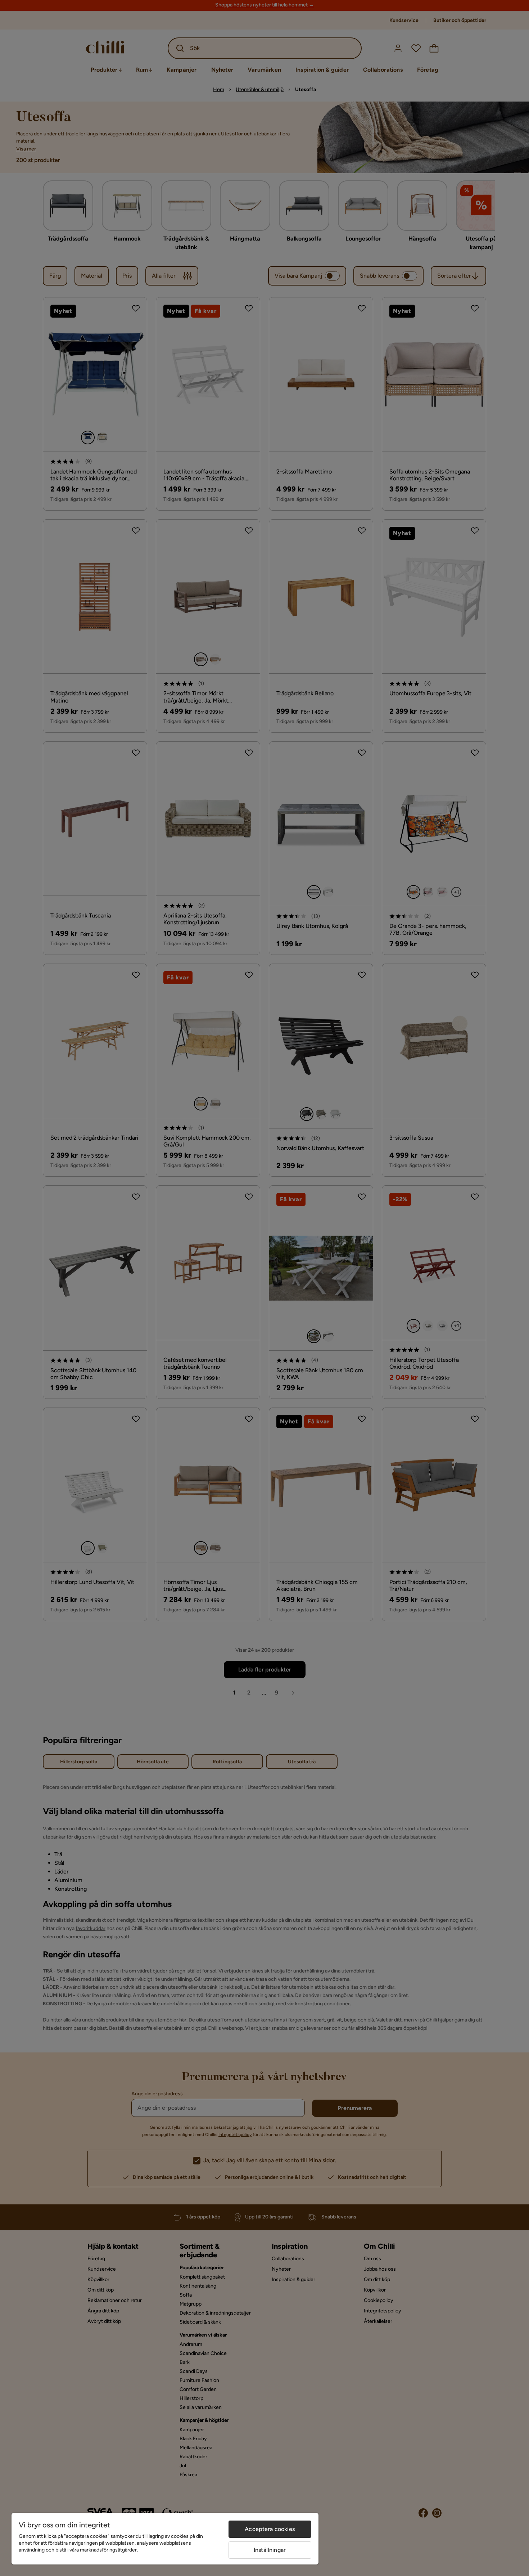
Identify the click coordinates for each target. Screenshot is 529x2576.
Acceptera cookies (270, 2529)
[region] (165, 2539)
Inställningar (270, 2550)
